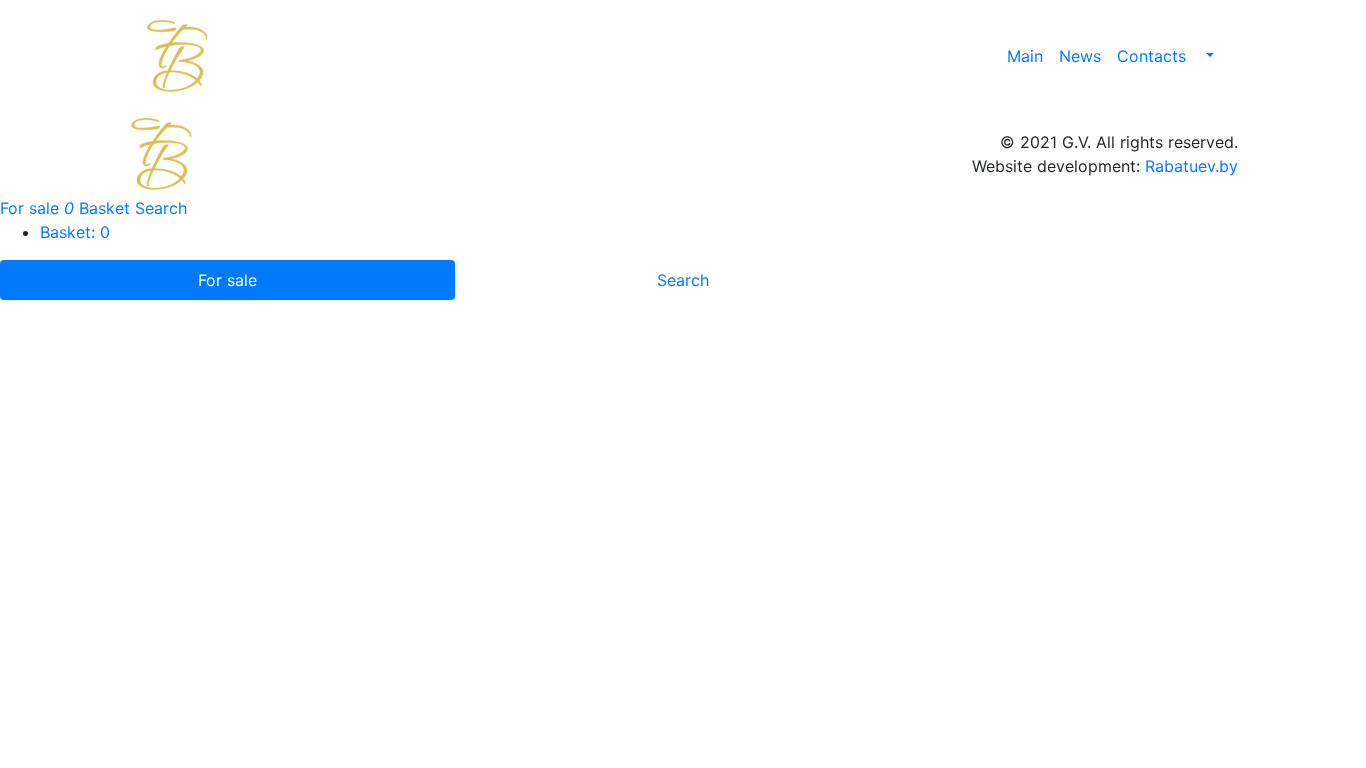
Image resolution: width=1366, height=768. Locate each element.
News (1080, 56)
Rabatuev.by (1191, 166)
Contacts (1151, 56)
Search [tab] (683, 280)
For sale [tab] (227, 280)
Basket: (75, 232)
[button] (1208, 56)
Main (1025, 56)
